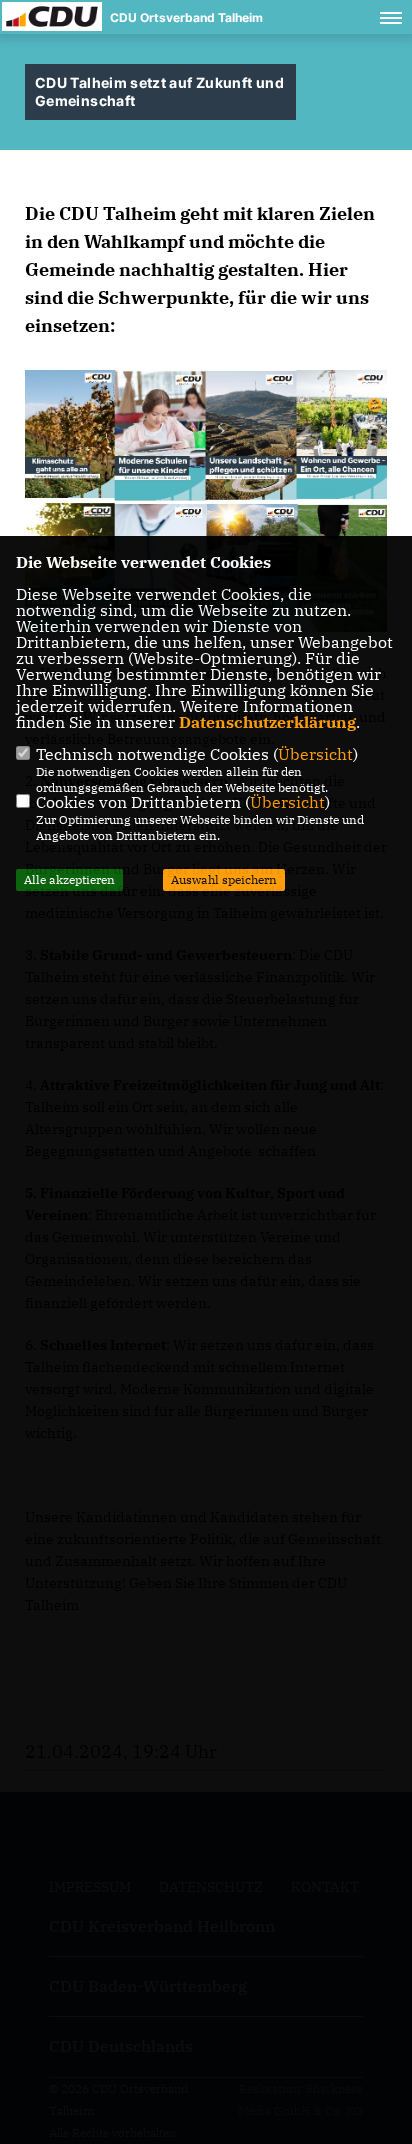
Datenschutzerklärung (267, 722)
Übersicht (315, 754)
